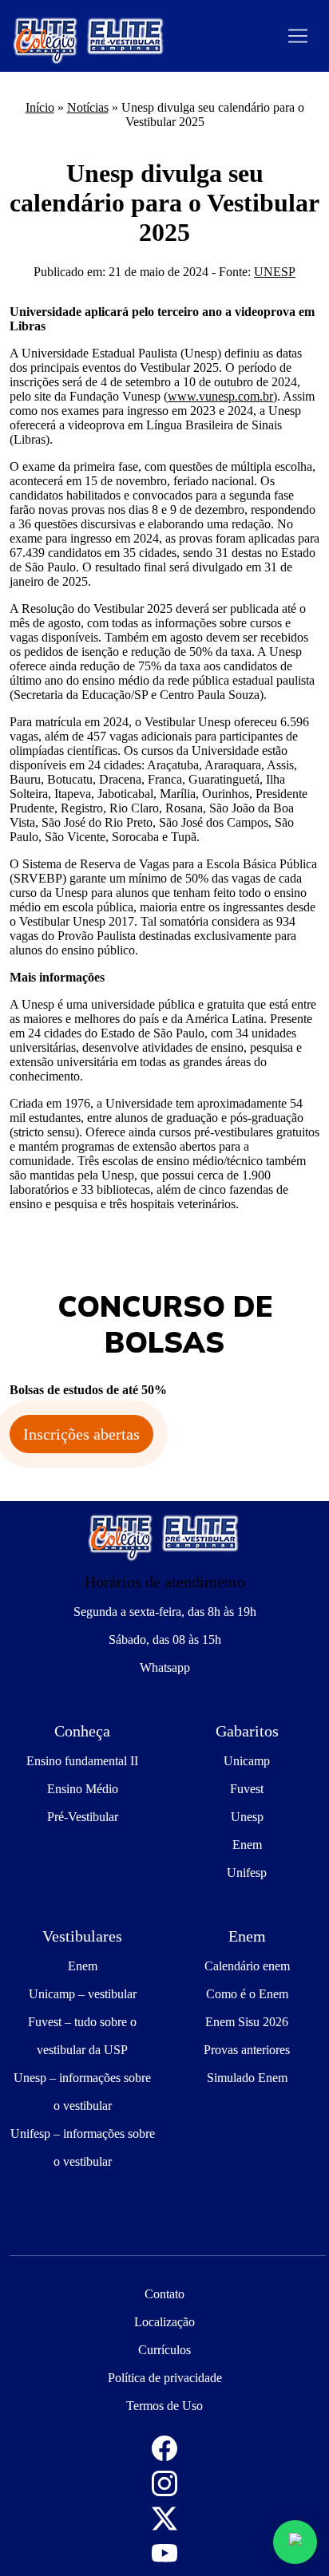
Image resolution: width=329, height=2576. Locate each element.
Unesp (247, 1817)
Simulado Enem (247, 2078)
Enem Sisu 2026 (247, 2022)
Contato (164, 2294)
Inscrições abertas (81, 1434)
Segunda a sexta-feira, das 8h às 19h (165, 1612)
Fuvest (247, 1789)
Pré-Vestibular (83, 1817)
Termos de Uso (164, 2406)
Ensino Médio (83, 1789)
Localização (164, 2322)
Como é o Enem (247, 1994)
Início (40, 107)
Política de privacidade (165, 2378)
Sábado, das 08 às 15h (165, 1640)
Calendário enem (247, 1966)
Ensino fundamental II (82, 1761)
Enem (247, 1845)
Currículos (164, 2350)
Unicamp (247, 1761)
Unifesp (247, 1873)
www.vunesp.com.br (220, 396)
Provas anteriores (247, 2050)
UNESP (275, 272)
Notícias (88, 107)
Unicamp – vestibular (83, 1994)
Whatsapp (165, 1667)
